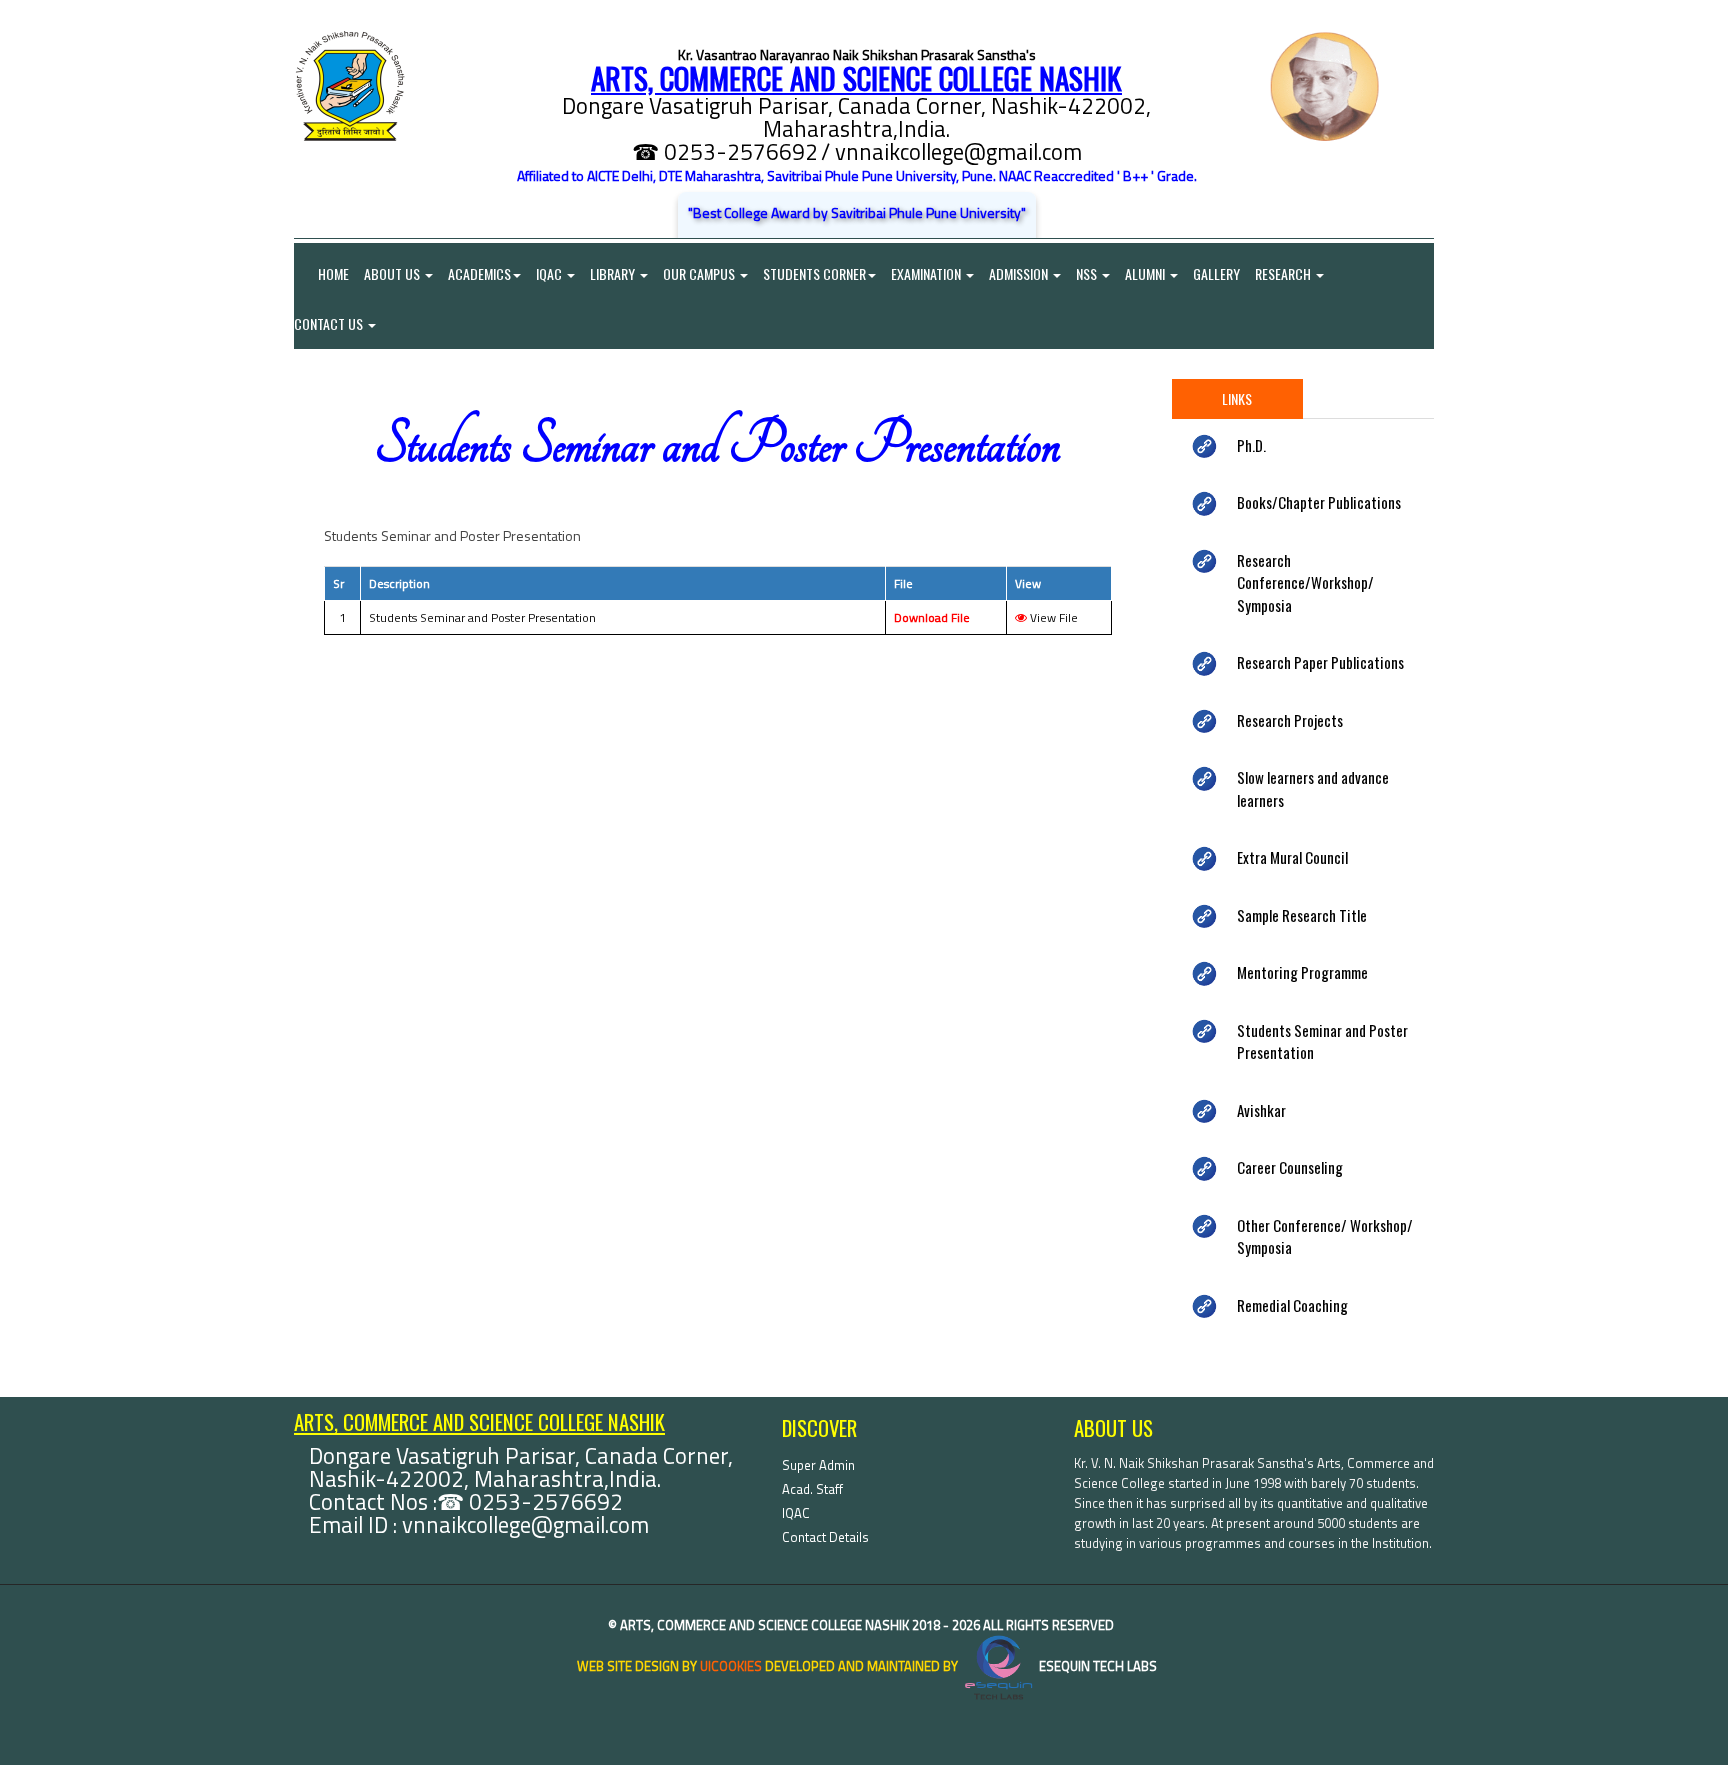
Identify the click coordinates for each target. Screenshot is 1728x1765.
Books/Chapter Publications (1319, 502)
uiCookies (731, 1666)
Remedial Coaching (1292, 1305)
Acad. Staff (812, 1489)
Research (1284, 273)
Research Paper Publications (1320, 662)
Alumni (1146, 273)
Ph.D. (1251, 445)
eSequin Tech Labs (1096, 1666)
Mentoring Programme (1302, 972)
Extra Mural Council (1292, 857)
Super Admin (818, 1465)
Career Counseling (1290, 1167)
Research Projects (1290, 720)
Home (321, 273)
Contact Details (825, 1537)
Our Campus (700, 273)
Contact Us (330, 323)
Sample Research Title (1302, 915)
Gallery (1216, 273)
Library (614, 273)
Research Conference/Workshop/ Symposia (1305, 582)
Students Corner (814, 273)
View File (1052, 617)
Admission (1020, 273)
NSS (1088, 273)
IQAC (550, 273)
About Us (393, 273)
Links (1237, 398)
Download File (932, 617)
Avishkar (1261, 1110)
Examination (927, 273)
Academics (479, 273)
